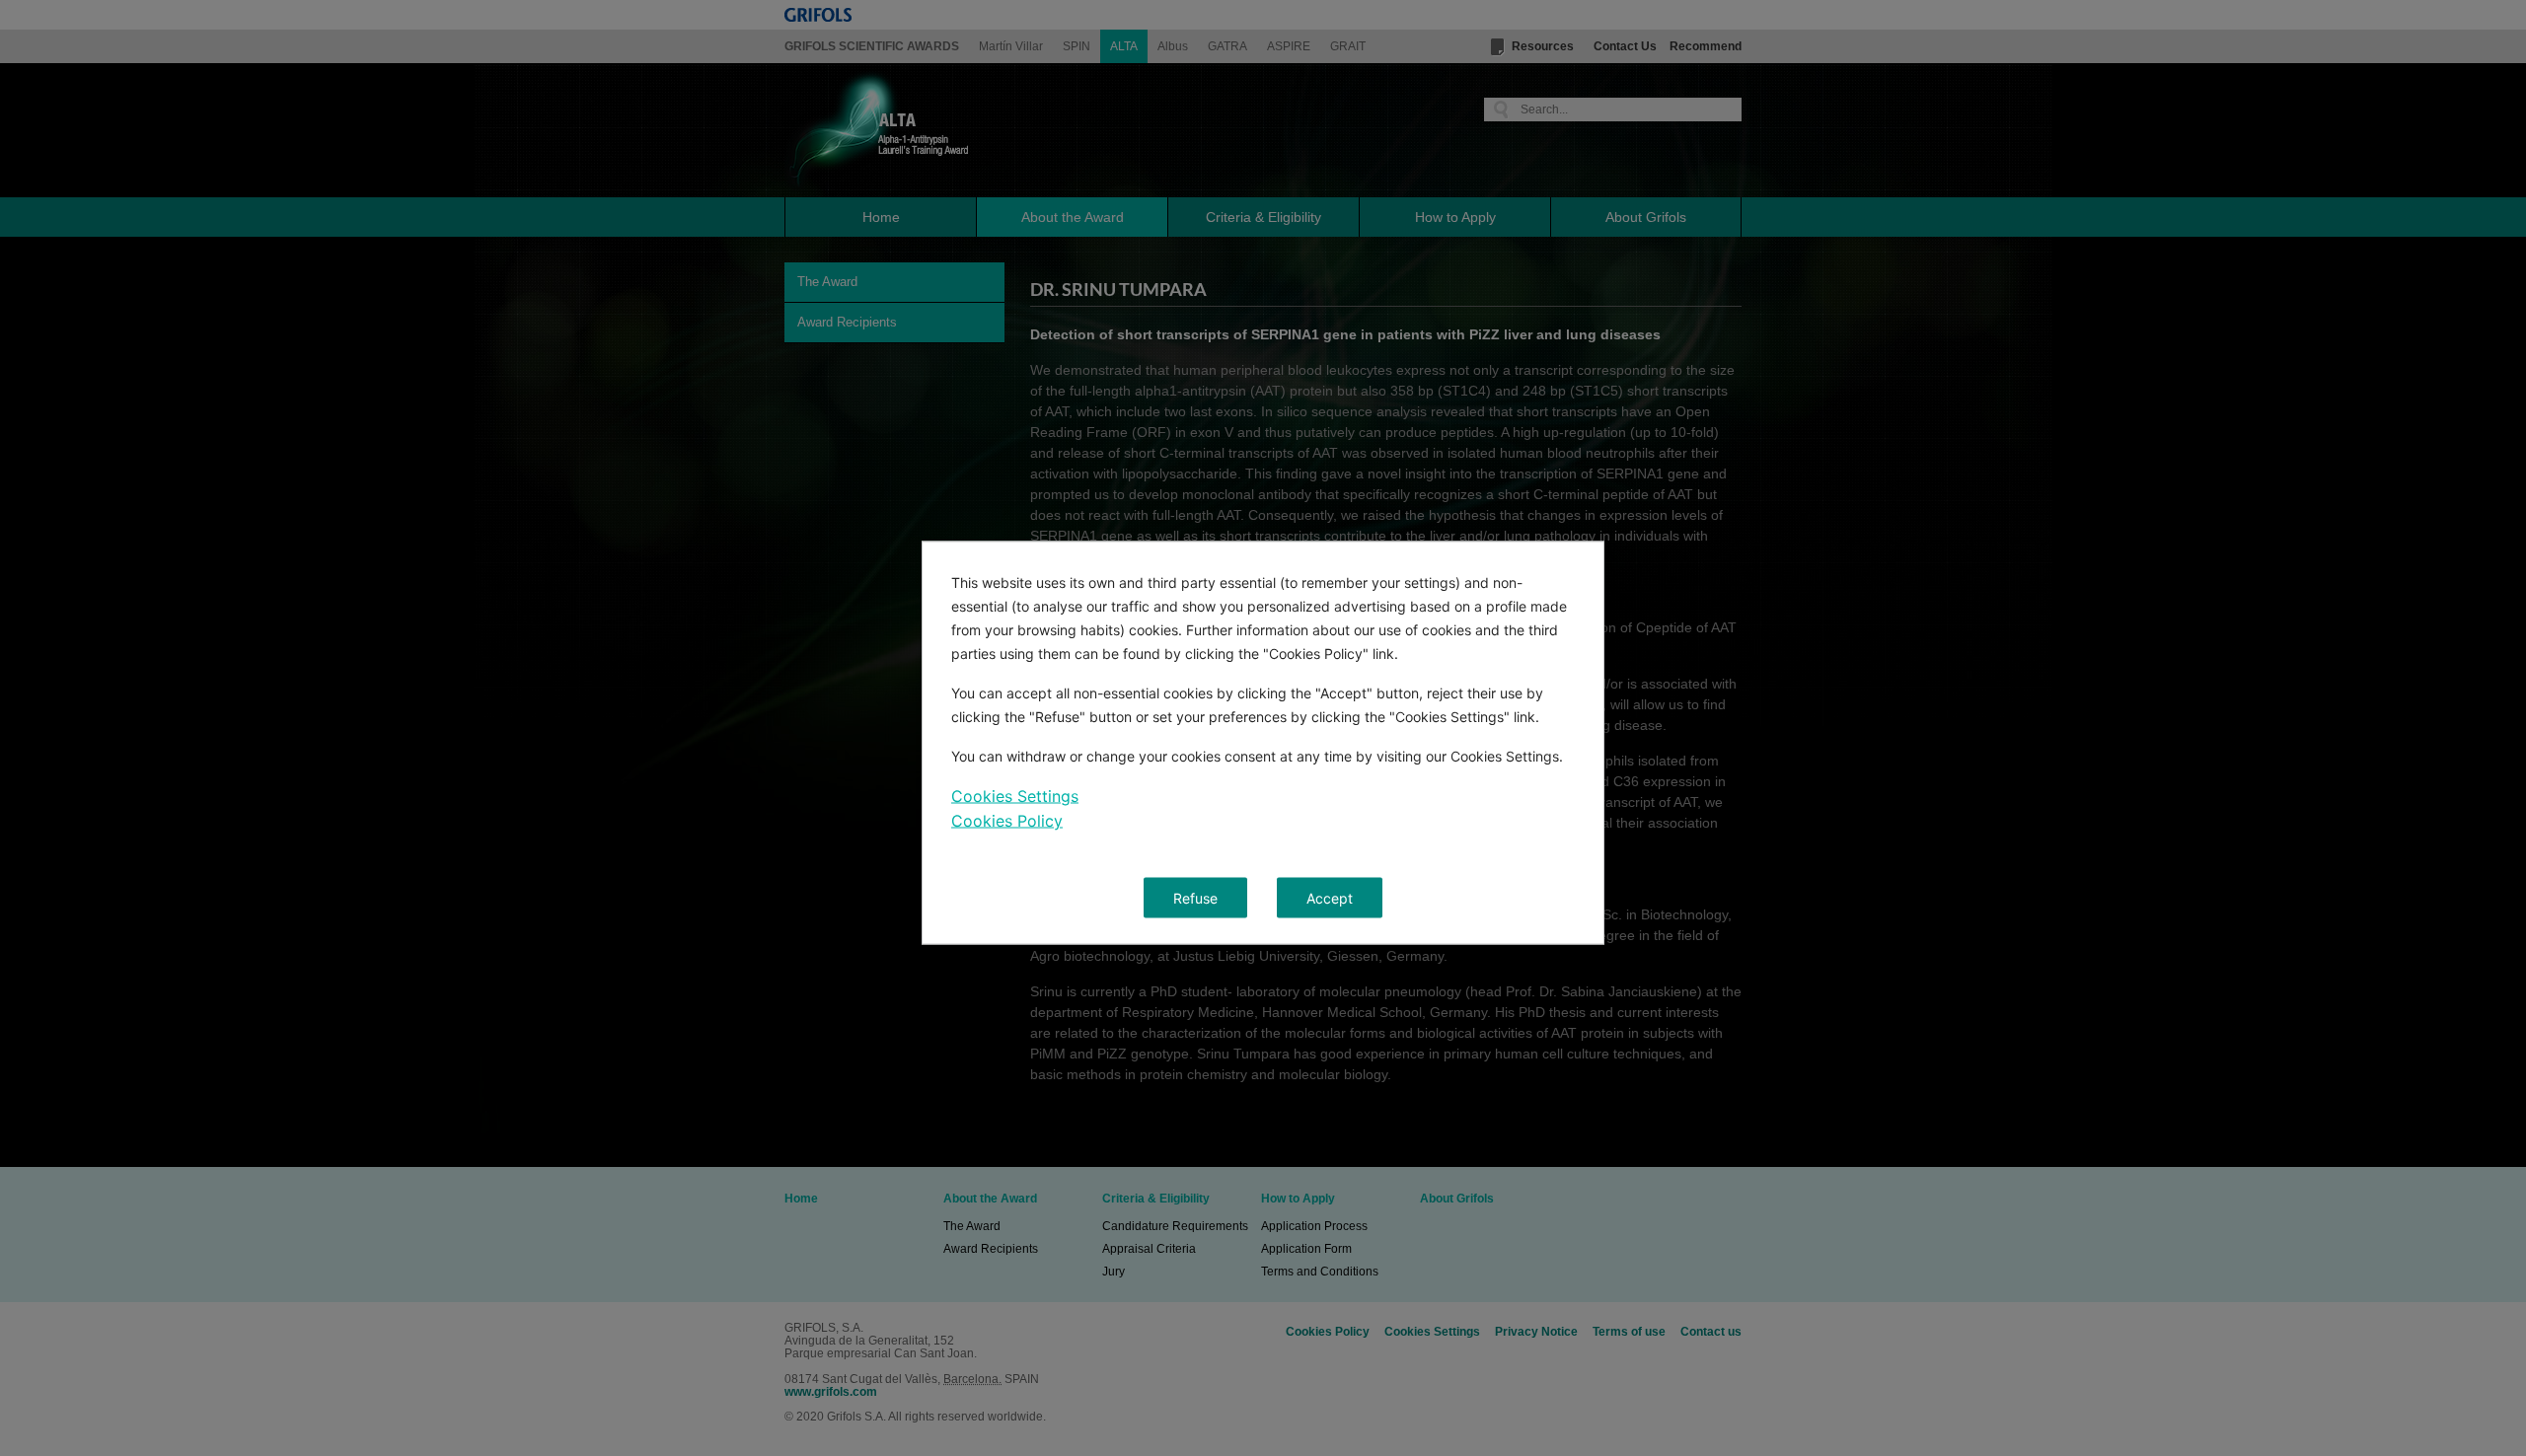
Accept (1330, 898)
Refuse (1195, 898)
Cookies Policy (1007, 821)
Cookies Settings (1015, 796)
